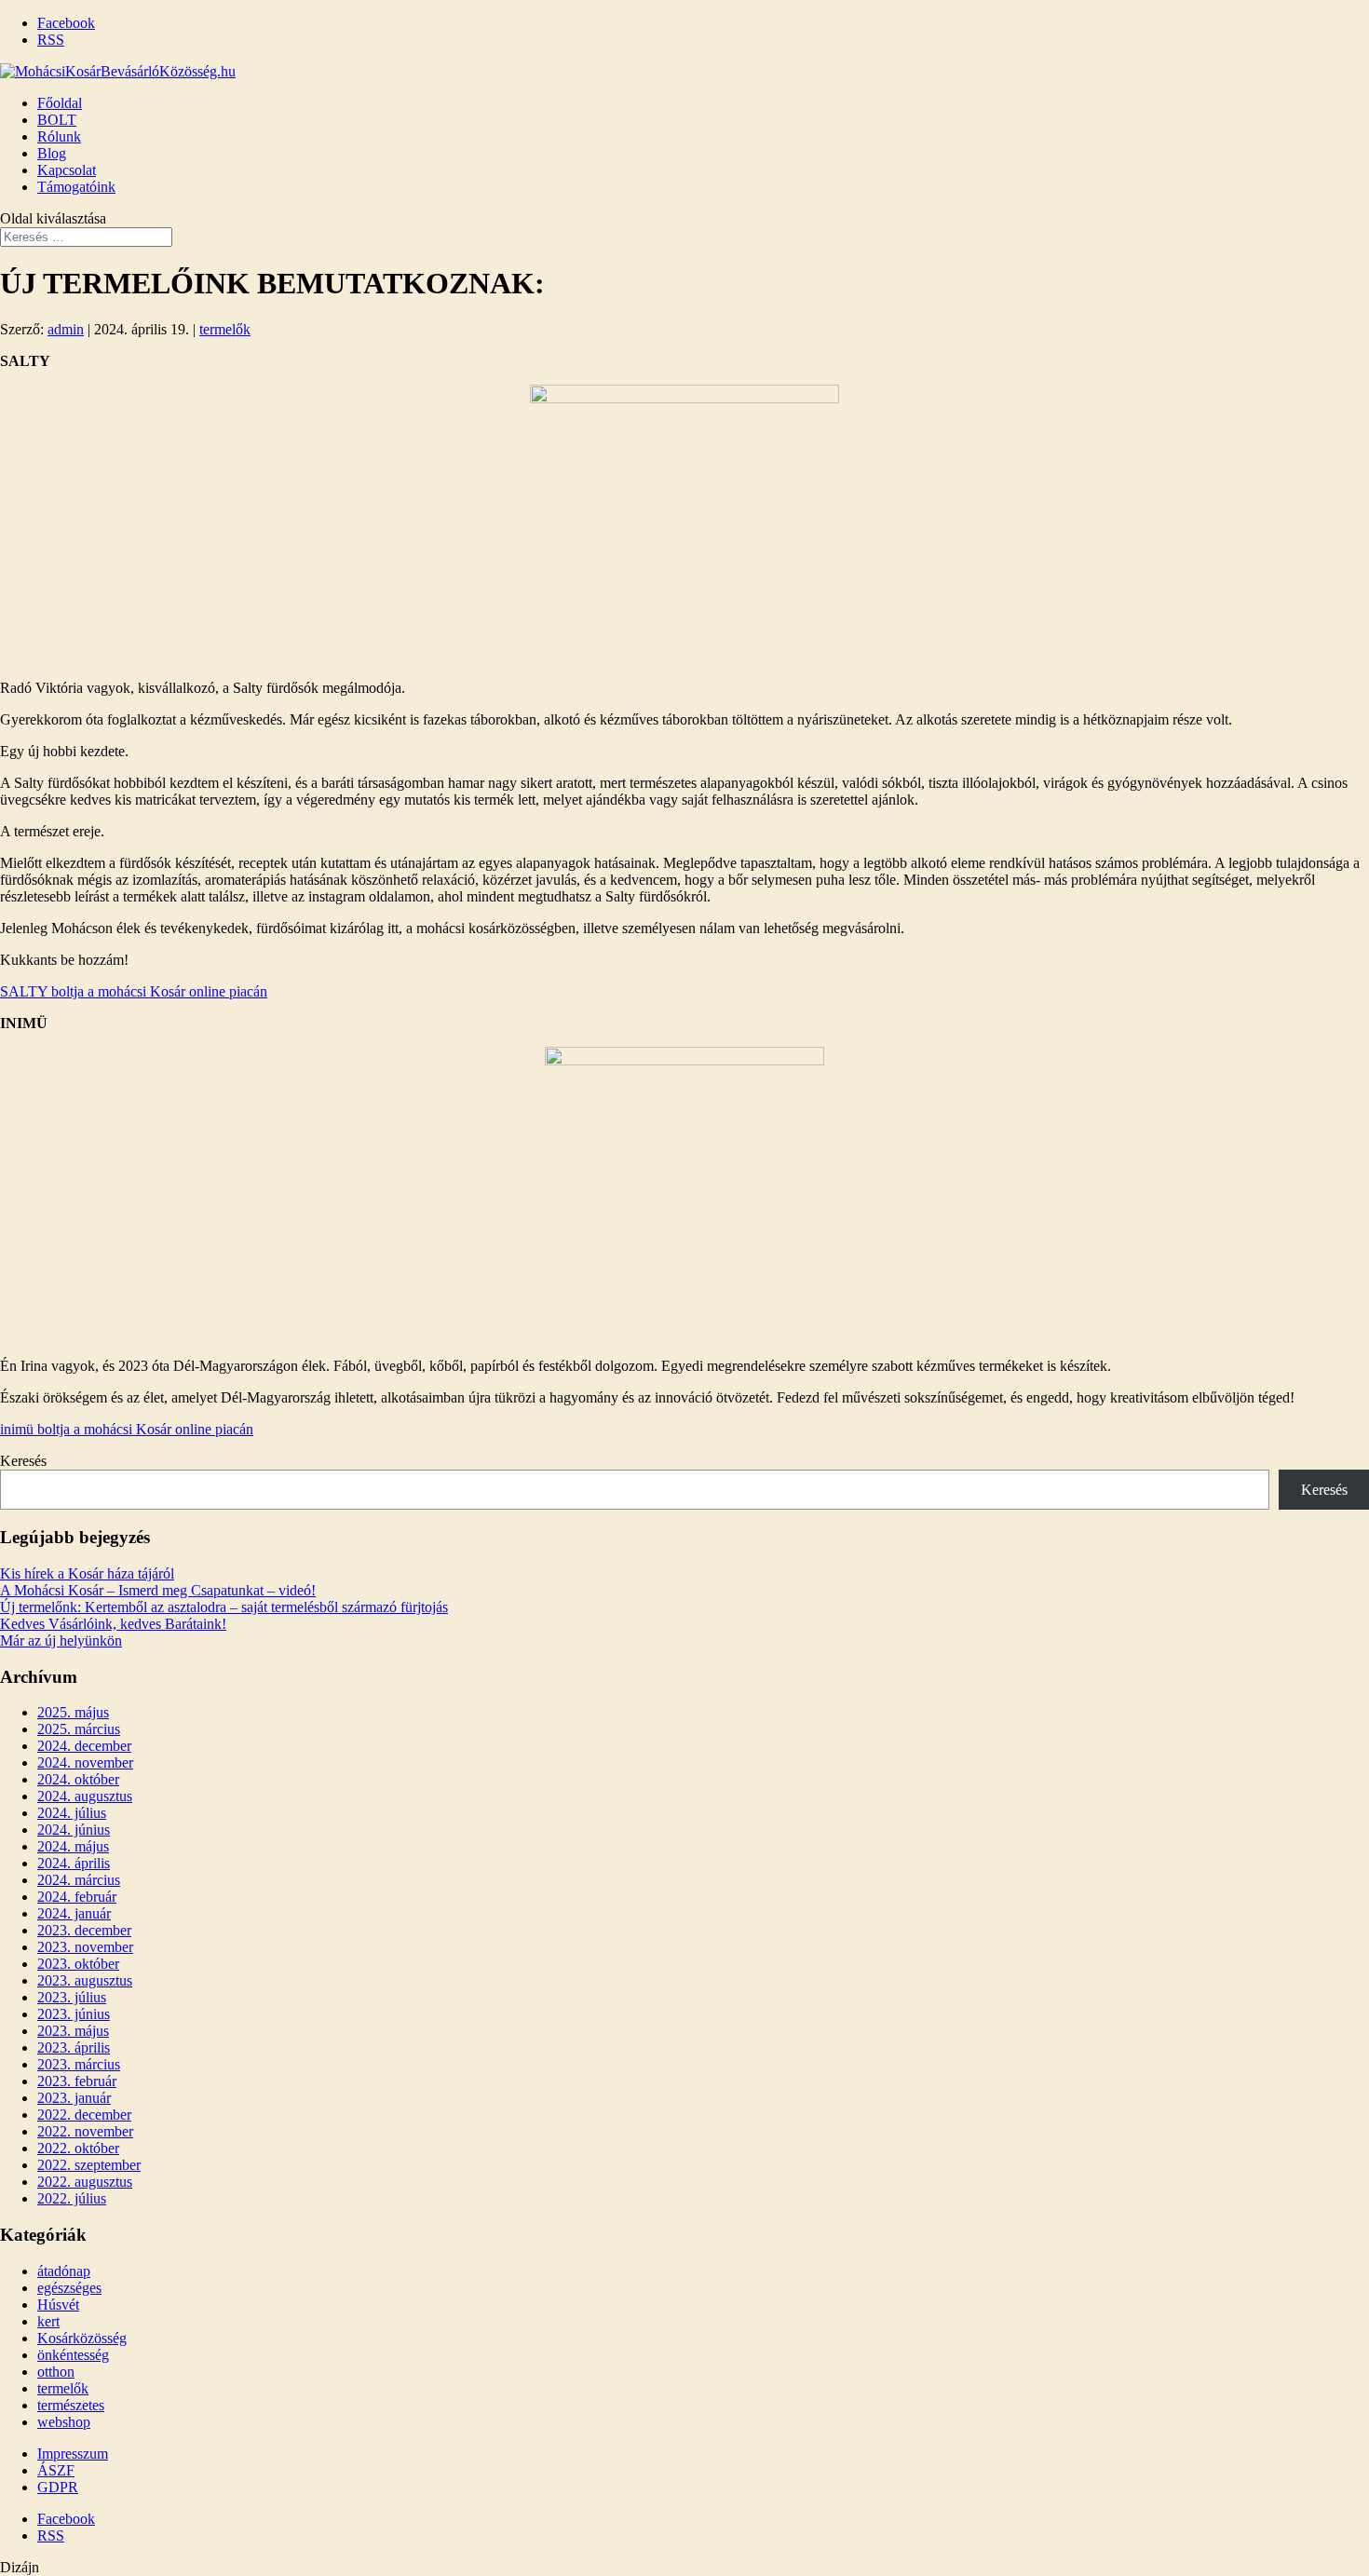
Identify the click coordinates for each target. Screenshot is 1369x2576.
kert (48, 2321)
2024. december (84, 1746)
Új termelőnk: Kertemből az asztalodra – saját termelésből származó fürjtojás (224, 1607)
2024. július (72, 1813)
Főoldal (60, 103)
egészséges (69, 2288)
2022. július (72, 2198)
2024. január (74, 1913)
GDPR (58, 2487)
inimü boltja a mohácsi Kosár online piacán (127, 1429)
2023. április (74, 2047)
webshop (64, 2422)
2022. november (85, 2131)
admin (66, 329)
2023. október (78, 1964)
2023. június (74, 2014)
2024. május (73, 1846)
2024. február (77, 1897)
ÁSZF (56, 2470)
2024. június (74, 1830)
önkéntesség (73, 2355)
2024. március (79, 1880)
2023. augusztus (85, 1980)
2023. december (84, 1930)
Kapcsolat (67, 170)
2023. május (73, 2031)
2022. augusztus (85, 2182)
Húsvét (58, 2305)
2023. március (79, 2064)
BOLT (57, 120)
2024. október (78, 1779)
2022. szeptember (89, 2165)
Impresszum (73, 2454)
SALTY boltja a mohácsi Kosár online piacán (134, 991)
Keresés (23, 1461)
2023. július (72, 1997)
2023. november (85, 1947)
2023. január (74, 2098)
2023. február (77, 2081)
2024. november (85, 1763)
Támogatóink (76, 187)
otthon (56, 2372)
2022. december (84, 2115)
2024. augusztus (85, 1796)
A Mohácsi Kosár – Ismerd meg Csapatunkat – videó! (158, 1590)
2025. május (73, 1712)
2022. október (78, 2148)
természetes (71, 2405)
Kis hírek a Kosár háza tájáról (87, 1573)
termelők (225, 329)
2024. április (74, 1863)
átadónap (64, 2271)
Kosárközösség (82, 2338)
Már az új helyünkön (61, 1641)
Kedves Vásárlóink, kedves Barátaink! (113, 1624)
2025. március (79, 1729)
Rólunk (59, 136)
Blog (52, 153)
